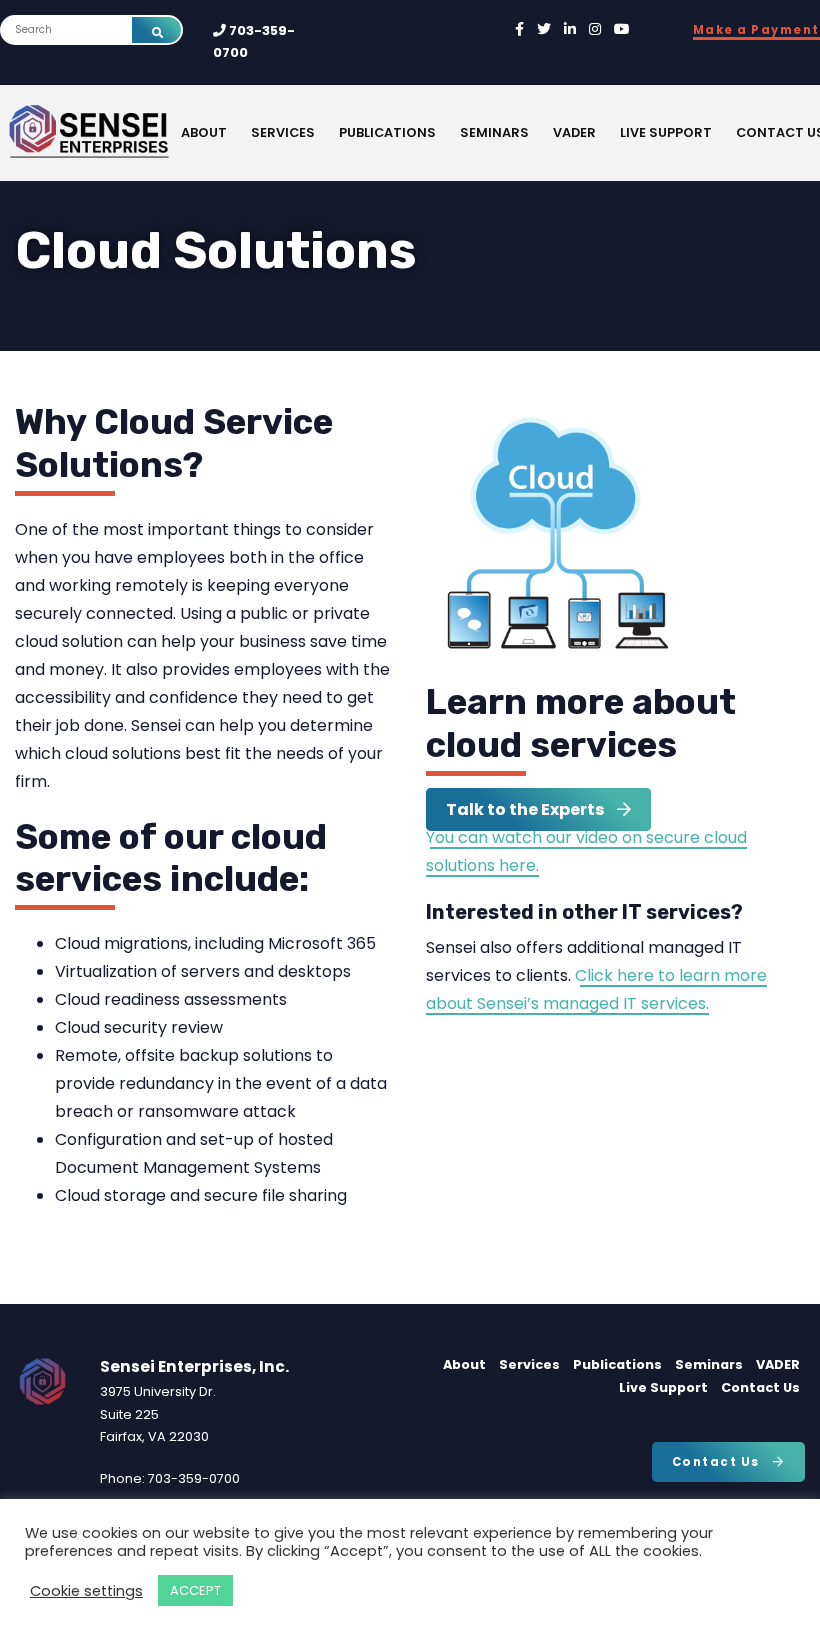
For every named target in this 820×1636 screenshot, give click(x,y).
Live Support (666, 132)
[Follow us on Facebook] (519, 29)
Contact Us (760, 1387)
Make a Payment (756, 30)
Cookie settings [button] (86, 1591)
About (204, 132)
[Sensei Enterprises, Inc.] (151, 133)
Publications (387, 132)
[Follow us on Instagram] (595, 29)
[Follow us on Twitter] (544, 29)
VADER (574, 132)
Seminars (494, 132)
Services (283, 132)
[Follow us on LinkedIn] (570, 29)
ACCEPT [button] (195, 1590)
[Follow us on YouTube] (622, 29)
